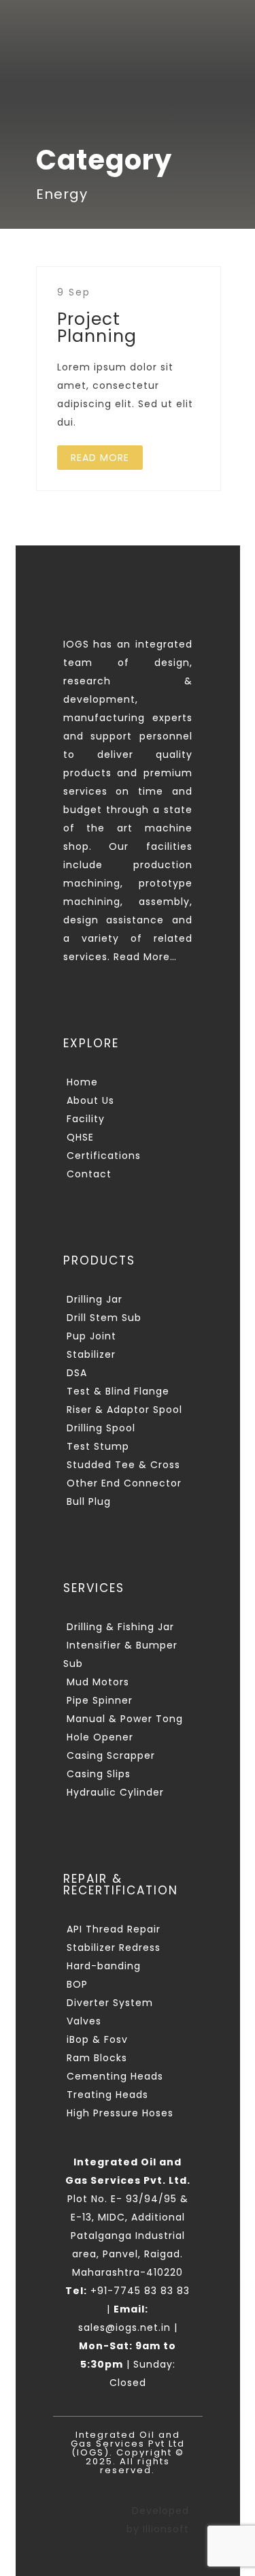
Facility (86, 1119)
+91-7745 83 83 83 (128, 2291)
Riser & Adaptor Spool (124, 1410)
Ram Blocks (97, 2058)
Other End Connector (124, 1483)
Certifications (104, 1156)
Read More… (145, 957)
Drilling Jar (95, 1299)
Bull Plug (89, 1501)
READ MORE (100, 458)
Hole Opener (100, 1737)
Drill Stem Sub (104, 1318)
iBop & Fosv (97, 2039)
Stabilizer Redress (114, 1947)
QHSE (80, 1137)
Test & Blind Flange (118, 1391)
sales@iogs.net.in (124, 2327)
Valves (84, 2021)
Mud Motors (98, 1682)
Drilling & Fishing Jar (120, 1627)
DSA (77, 1373)
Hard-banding (104, 1966)
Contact (89, 1174)
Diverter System (110, 2003)
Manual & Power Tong (125, 1719)
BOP (77, 1984)
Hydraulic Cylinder (115, 1792)
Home (82, 1082)
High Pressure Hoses (120, 2113)
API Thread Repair (114, 1929)
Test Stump (98, 1446)
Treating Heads (107, 2095)
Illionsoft (166, 2529)
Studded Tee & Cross (123, 1465)
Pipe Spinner (100, 1700)
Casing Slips (99, 1774)
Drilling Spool (101, 1428)
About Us (90, 1100)
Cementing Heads (115, 2076)
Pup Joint (91, 1336)
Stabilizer (91, 1354)
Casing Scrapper (111, 1755)
